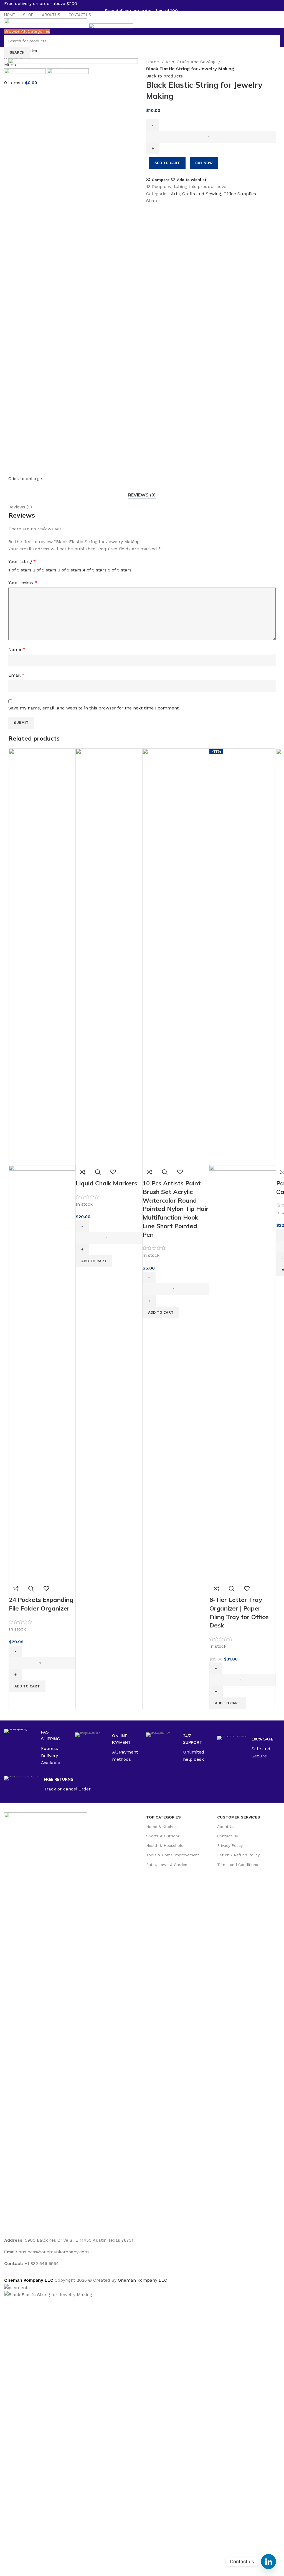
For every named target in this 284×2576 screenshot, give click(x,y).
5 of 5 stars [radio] (120, 570)
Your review (23, 582)
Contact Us (228, 1836)
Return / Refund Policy (238, 1855)
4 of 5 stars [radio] (95, 570)
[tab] (142, 495)
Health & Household (165, 1845)
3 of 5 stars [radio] (69, 570)
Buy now (204, 163)
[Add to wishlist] (46, 1589)
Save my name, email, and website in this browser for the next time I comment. (94, 708)
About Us (226, 1827)
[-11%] (243, 956)
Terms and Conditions (238, 1865)
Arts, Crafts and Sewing (191, 62)
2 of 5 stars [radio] (45, 570)
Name (17, 649)
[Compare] (16, 1589)
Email (16, 675)
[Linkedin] (268, 2562)
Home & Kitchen (161, 1827)
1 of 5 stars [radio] (20, 570)
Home (153, 62)
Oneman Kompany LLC (143, 2280)
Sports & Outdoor (163, 1836)
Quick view (31, 1589)
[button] (27, 1686)
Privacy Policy (230, 1845)
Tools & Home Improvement (173, 1855)
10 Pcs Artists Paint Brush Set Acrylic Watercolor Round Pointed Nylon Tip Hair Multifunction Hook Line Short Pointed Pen (176, 1209)
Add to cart (167, 163)
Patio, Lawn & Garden (167, 1865)
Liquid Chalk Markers (106, 1183)
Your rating (22, 561)
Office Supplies (240, 194)
